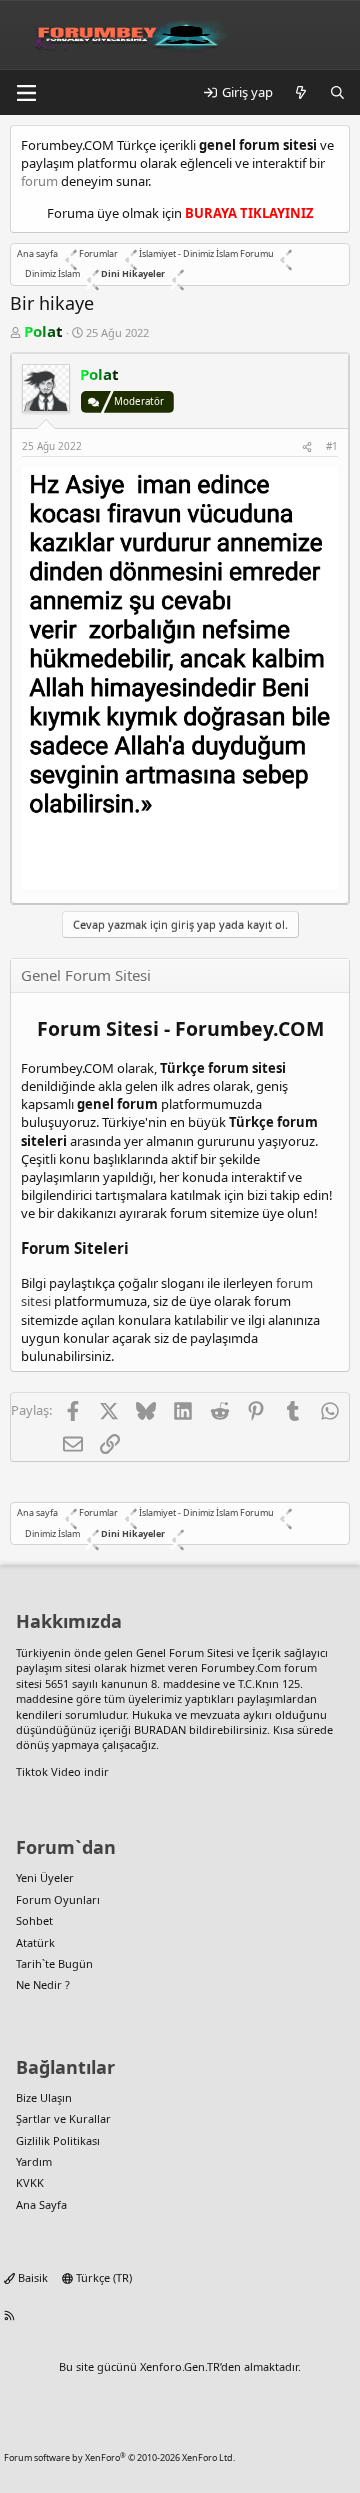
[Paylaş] (307, 446)
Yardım (34, 2161)
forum (39, 181)
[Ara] (337, 92)
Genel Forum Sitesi (185, 1652)
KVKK (30, 2182)
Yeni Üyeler (45, 1877)
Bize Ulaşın (44, 2097)
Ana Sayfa (41, 2204)
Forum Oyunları (58, 1899)
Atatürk (35, 1942)
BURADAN (160, 1729)
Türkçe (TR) (102, 2277)
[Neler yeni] (301, 92)
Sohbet (34, 1920)
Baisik (31, 2277)
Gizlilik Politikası (58, 2140)
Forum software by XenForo (119, 2457)
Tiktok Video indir (62, 1771)
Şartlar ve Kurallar (63, 2118)
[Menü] (26, 93)
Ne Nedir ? (43, 1984)
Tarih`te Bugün (54, 1963)
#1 (332, 446)
